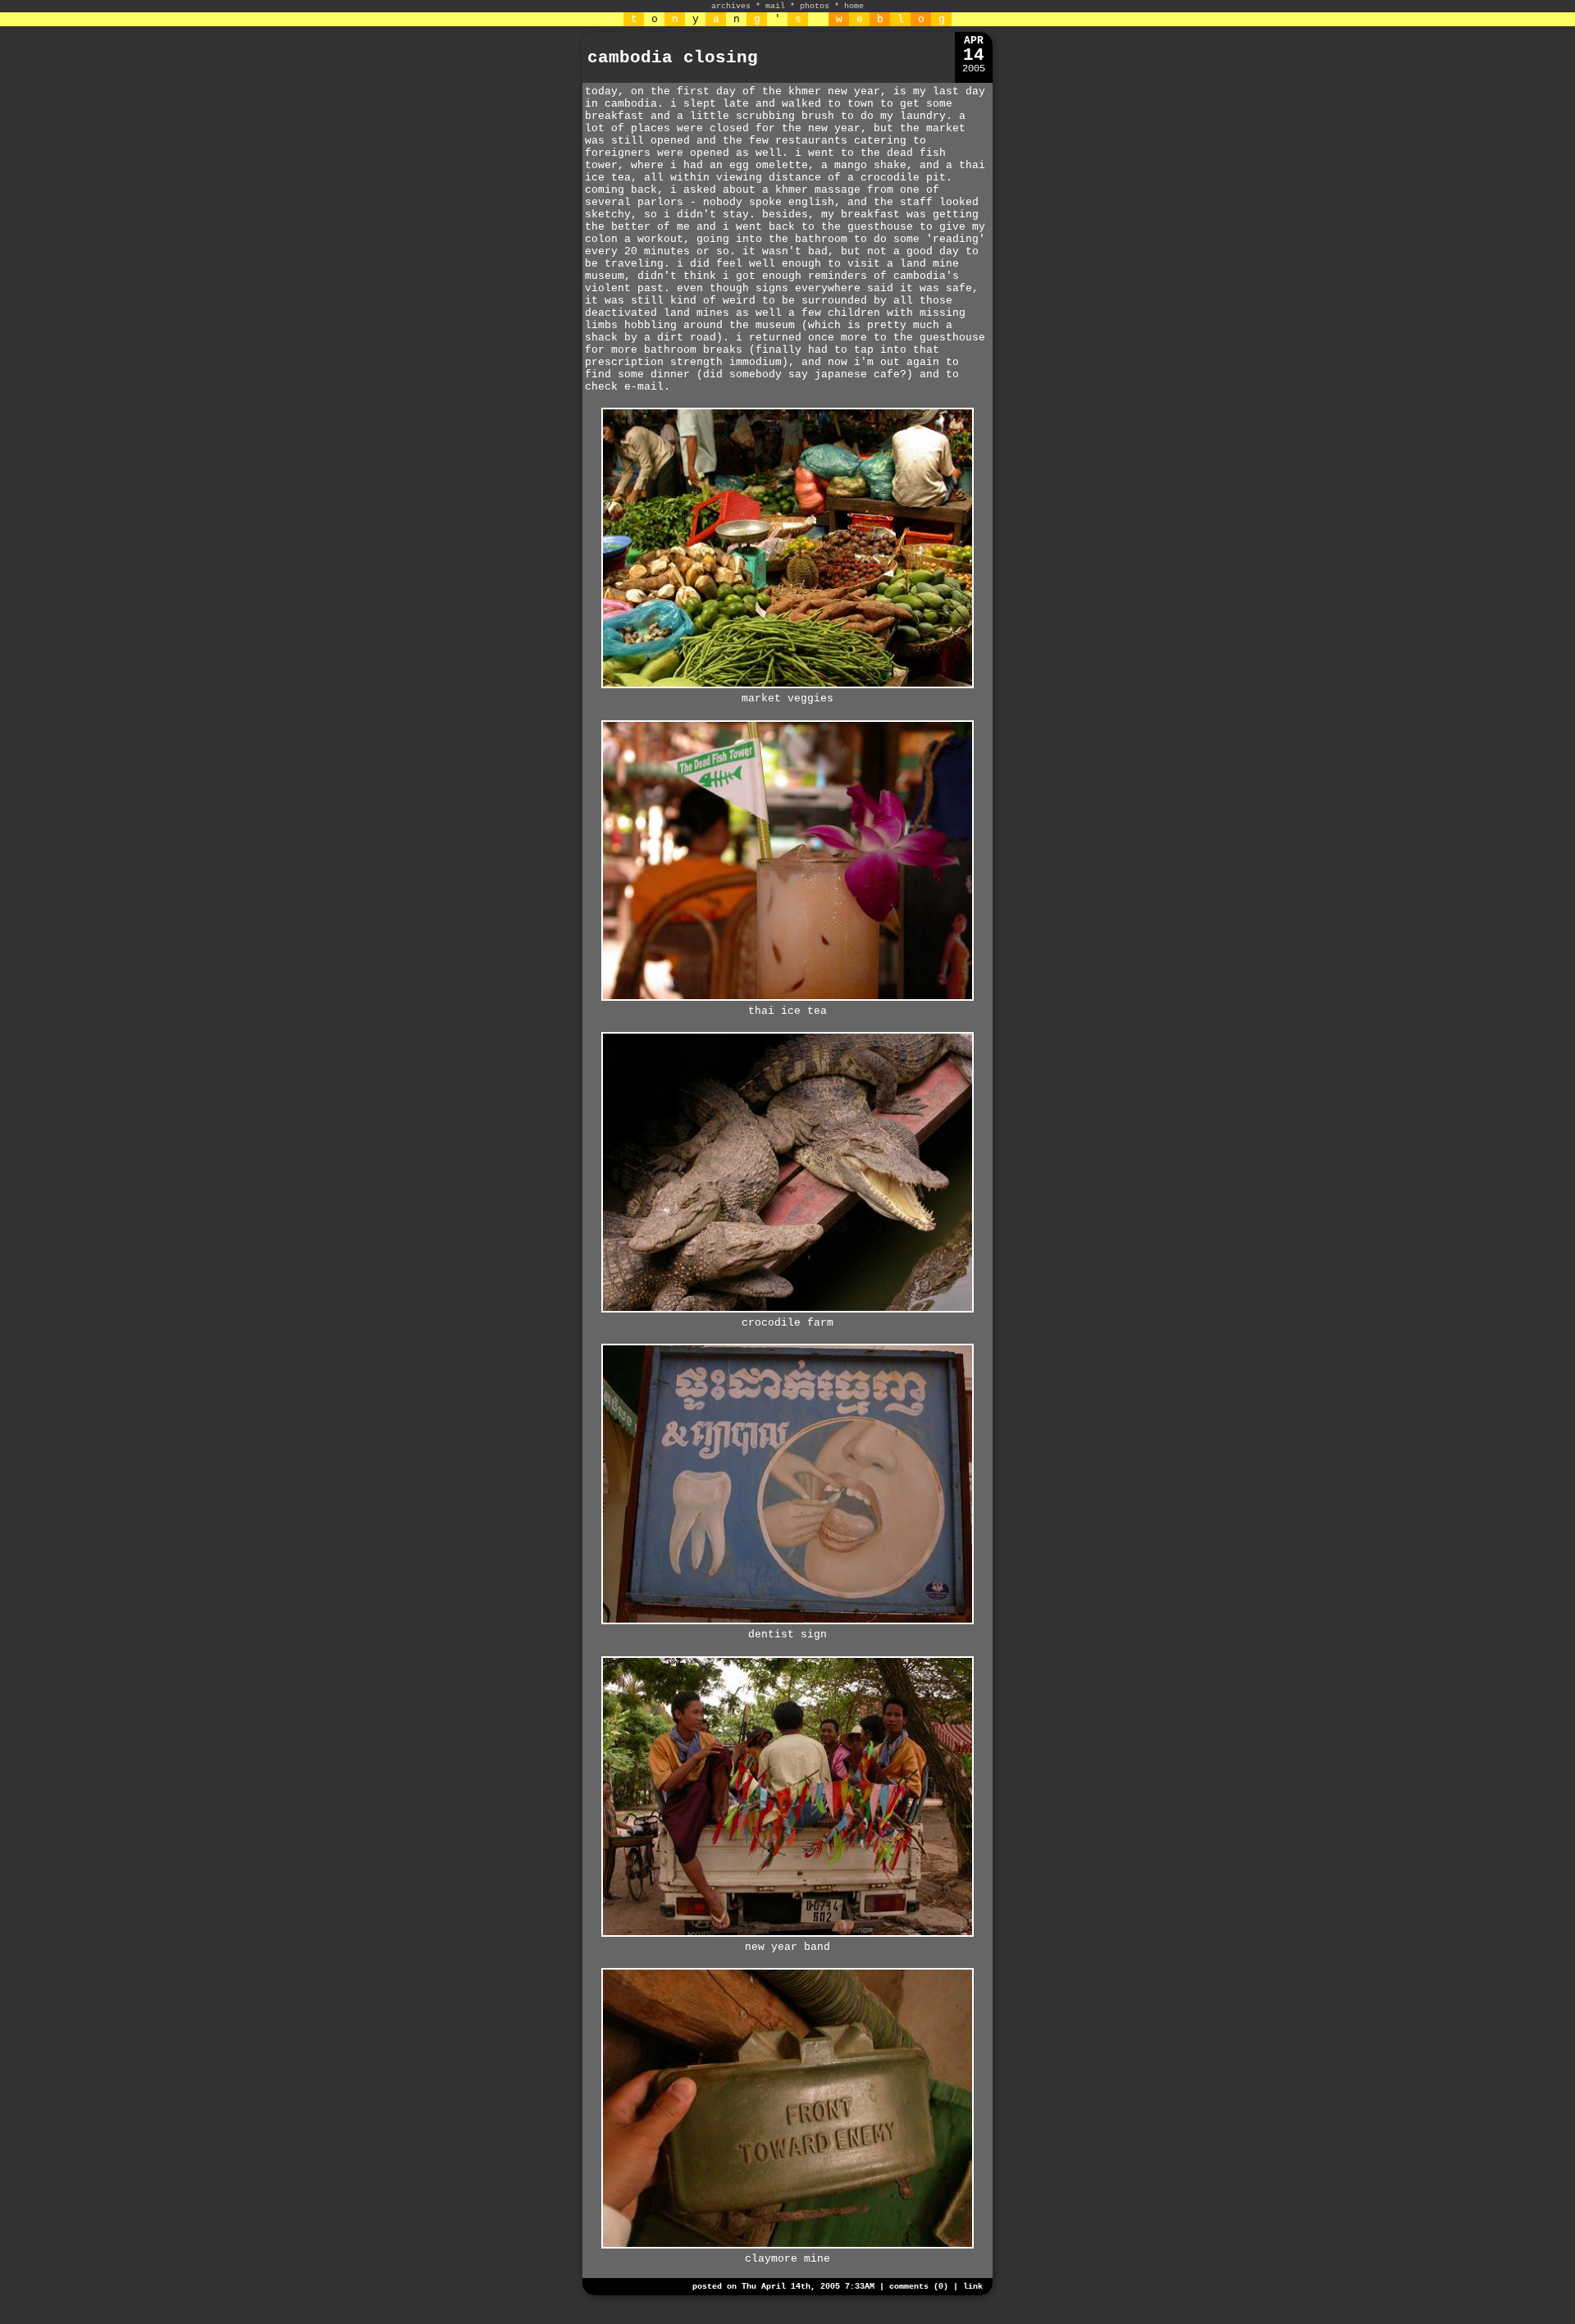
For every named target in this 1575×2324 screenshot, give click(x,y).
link (973, 2287)
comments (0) (919, 2287)
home (854, 6)
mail (775, 6)
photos (815, 6)
